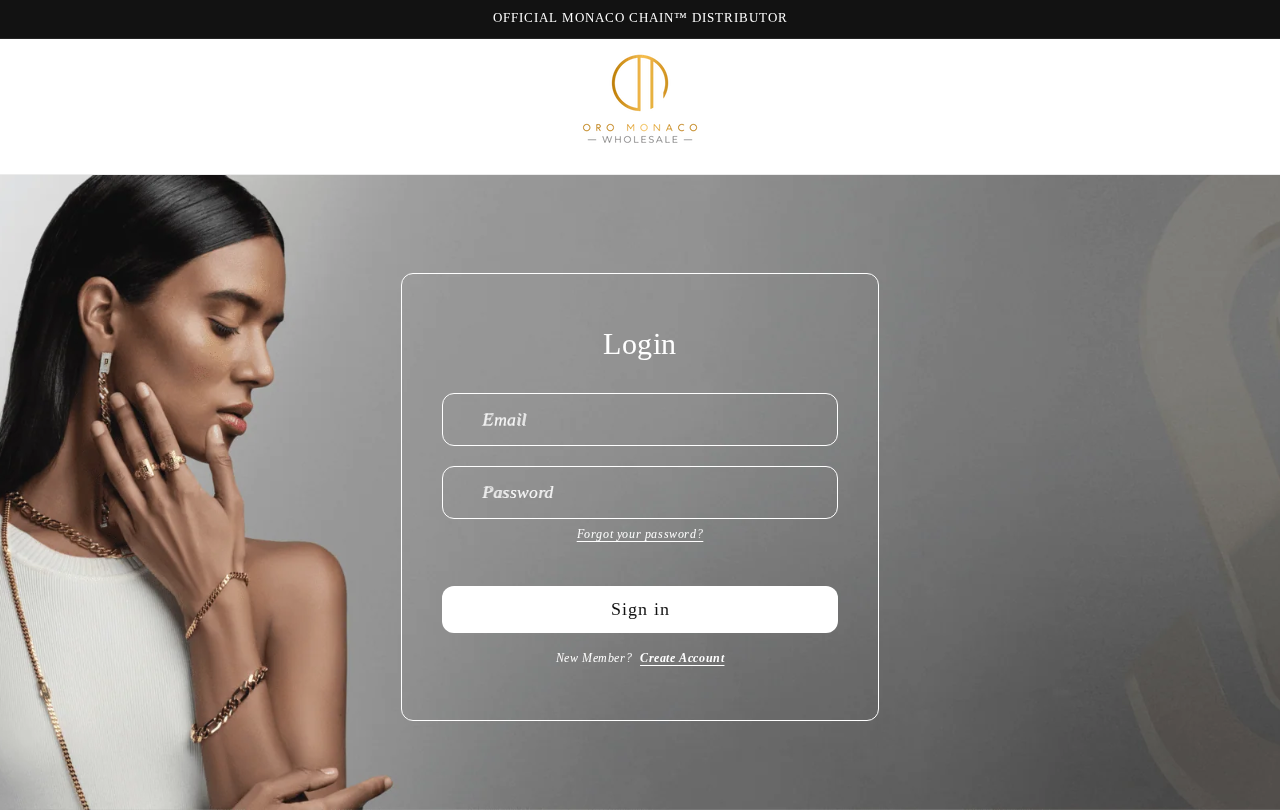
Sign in (640, 609)
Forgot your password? (640, 534)
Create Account (682, 658)
